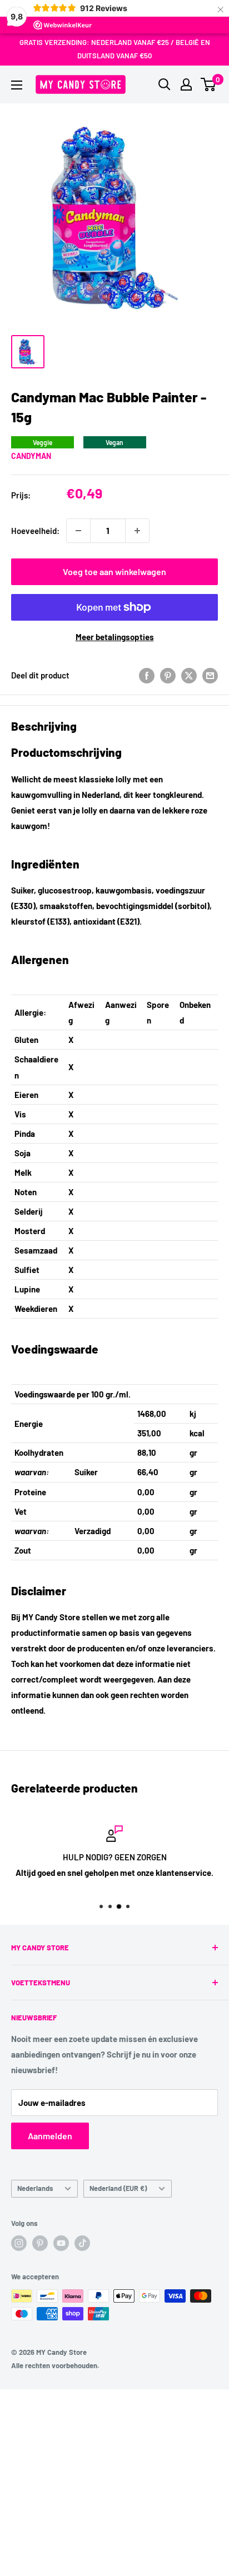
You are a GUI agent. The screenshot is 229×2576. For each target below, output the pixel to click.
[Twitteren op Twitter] (189, 675)
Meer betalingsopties (115, 637)
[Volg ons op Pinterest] (40, 2243)
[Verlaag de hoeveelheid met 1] (78, 531)
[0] (209, 84)
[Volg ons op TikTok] (82, 2243)
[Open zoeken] (165, 84)
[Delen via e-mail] (210, 675)
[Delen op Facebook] (147, 675)
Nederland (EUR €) (118, 2188)
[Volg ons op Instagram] (19, 2243)
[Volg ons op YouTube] (61, 2243)
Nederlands (35, 2188)
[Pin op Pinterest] (168, 675)
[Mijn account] (186, 84)
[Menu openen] (17, 85)
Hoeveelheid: (35, 531)
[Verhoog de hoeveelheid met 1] (137, 531)
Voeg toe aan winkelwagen (114, 571)
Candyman (31, 456)
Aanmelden (50, 2136)
